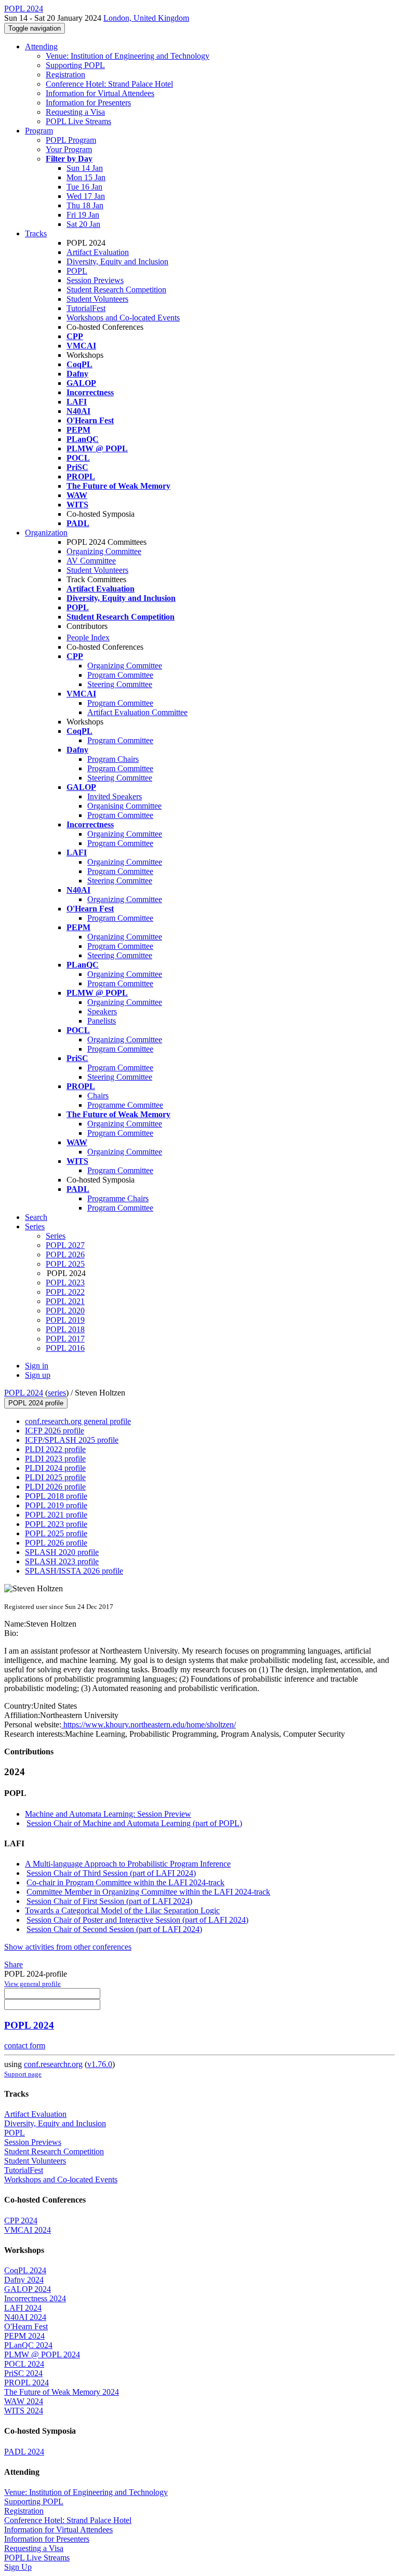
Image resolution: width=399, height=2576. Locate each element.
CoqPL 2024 (25, 2270)
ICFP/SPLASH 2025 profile (72, 1440)
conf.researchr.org (53, 2064)
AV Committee (91, 561)
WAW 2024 (24, 2401)
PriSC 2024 (23, 2373)
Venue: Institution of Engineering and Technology (128, 56)
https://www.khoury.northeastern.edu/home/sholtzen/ (149, 1725)
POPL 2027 (65, 1245)
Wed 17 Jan (86, 196)
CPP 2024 (21, 2221)
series (57, 1393)
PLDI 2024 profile (55, 1468)
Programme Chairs (118, 1198)
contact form (25, 2045)
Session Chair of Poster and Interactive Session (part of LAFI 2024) (137, 1920)
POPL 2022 (65, 1292)
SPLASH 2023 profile (62, 1561)
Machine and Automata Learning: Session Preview (108, 1814)
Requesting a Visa (75, 112)
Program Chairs (113, 759)
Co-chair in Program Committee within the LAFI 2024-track (125, 1882)
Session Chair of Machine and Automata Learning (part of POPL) (134, 1823)
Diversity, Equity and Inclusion (117, 261)
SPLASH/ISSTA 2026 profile (74, 1571)
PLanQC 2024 (28, 2345)
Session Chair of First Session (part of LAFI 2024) (109, 1901)
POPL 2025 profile (56, 1533)
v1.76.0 (100, 2064)
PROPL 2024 (26, 2383)
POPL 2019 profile (56, 1505)
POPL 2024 (24, 1393)
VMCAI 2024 (28, 2230)
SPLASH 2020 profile (62, 1552)
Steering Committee (120, 684)
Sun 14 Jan (85, 168)
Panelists (102, 1021)
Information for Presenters (88, 103)
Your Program (69, 149)
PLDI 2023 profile (55, 1459)
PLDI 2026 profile (55, 1487)
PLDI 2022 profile (55, 1449)
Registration (65, 75)
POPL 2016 (65, 1348)
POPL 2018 (65, 1329)
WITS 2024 (24, 2411)
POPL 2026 (65, 1255)
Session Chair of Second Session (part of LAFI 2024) (114, 1929)
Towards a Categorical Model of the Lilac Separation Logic (122, 1910)
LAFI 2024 (23, 2308)
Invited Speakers (115, 796)
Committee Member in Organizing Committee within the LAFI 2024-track (148, 1892)
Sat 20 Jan (83, 224)
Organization (46, 533)
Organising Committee (124, 806)
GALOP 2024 (28, 2289)
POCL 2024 (24, 2364)
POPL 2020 (65, 1311)
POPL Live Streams (78, 121)
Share (14, 1964)
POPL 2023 (65, 1283)
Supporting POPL (75, 65)
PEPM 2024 (24, 2336)
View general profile (32, 1984)
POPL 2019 (65, 1320)
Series (56, 1236)
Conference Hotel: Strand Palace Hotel (109, 84)
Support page (23, 2074)
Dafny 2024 (24, 2280)
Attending (41, 46)
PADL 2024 (24, 2452)
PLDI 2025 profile (55, 1477)
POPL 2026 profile (56, 1543)
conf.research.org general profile (78, 1421)
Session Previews (95, 280)
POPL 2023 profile (56, 1524)
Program (39, 131)
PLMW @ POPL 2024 (42, 2354)
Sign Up (18, 2567)
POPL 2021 (65, 1301)
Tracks (36, 233)
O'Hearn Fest (26, 2326)
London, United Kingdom (146, 18)
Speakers (102, 1011)
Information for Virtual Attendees (100, 93)
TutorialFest (86, 308)
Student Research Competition (116, 290)
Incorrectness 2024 (35, 2298)
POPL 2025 (65, 1264)
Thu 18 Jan (85, 205)
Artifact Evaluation (98, 252)
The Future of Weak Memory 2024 (62, 2392)
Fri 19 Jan (83, 215)
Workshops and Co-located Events (123, 318)
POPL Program (71, 140)
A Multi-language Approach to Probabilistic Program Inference (128, 1864)
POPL (77, 271)
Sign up (38, 1375)
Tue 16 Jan (84, 187)
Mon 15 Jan (86, 177)
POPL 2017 (65, 1339)
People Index (88, 638)
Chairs (98, 1096)
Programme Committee (125, 1105)
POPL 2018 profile (56, 1496)
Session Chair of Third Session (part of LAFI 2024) (111, 1873)
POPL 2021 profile (56, 1515)
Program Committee (120, 675)
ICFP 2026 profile (55, 1431)
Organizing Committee (104, 551)
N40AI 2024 (25, 2317)
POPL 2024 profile (36, 1403)
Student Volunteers (97, 299)
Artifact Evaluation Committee (137, 712)
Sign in (37, 1366)
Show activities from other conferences (68, 1947)
